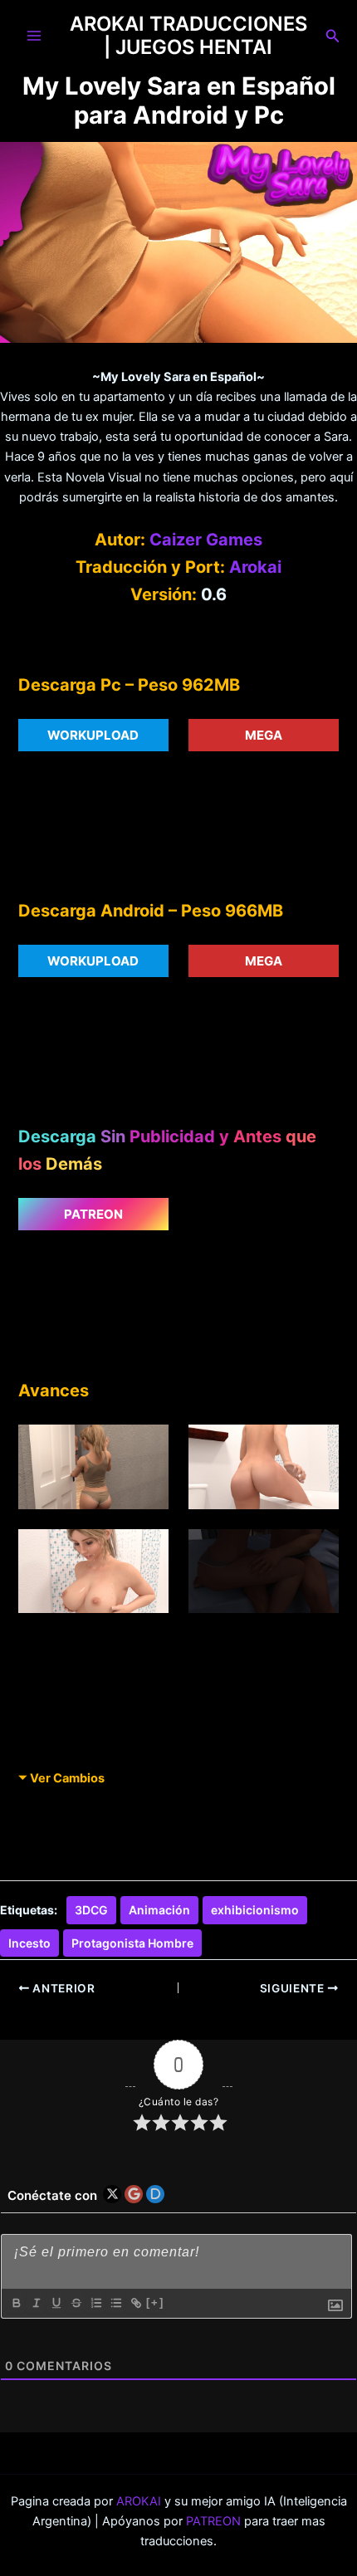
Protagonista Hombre (132, 1943)
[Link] (135, 2303)
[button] (333, 36)
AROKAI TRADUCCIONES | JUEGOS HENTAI (188, 35)
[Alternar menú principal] (34, 36)
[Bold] (16, 2303)
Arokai (255, 567)
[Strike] (76, 2303)
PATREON (213, 2521)
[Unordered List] (115, 2303)
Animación (159, 1910)
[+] (155, 2302)
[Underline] (56, 2303)
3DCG (91, 1910)
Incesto (29, 1943)
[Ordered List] (95, 2303)
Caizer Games (206, 540)
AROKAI (139, 2501)
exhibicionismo (255, 1910)
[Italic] (36, 2303)
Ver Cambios (67, 1778)
